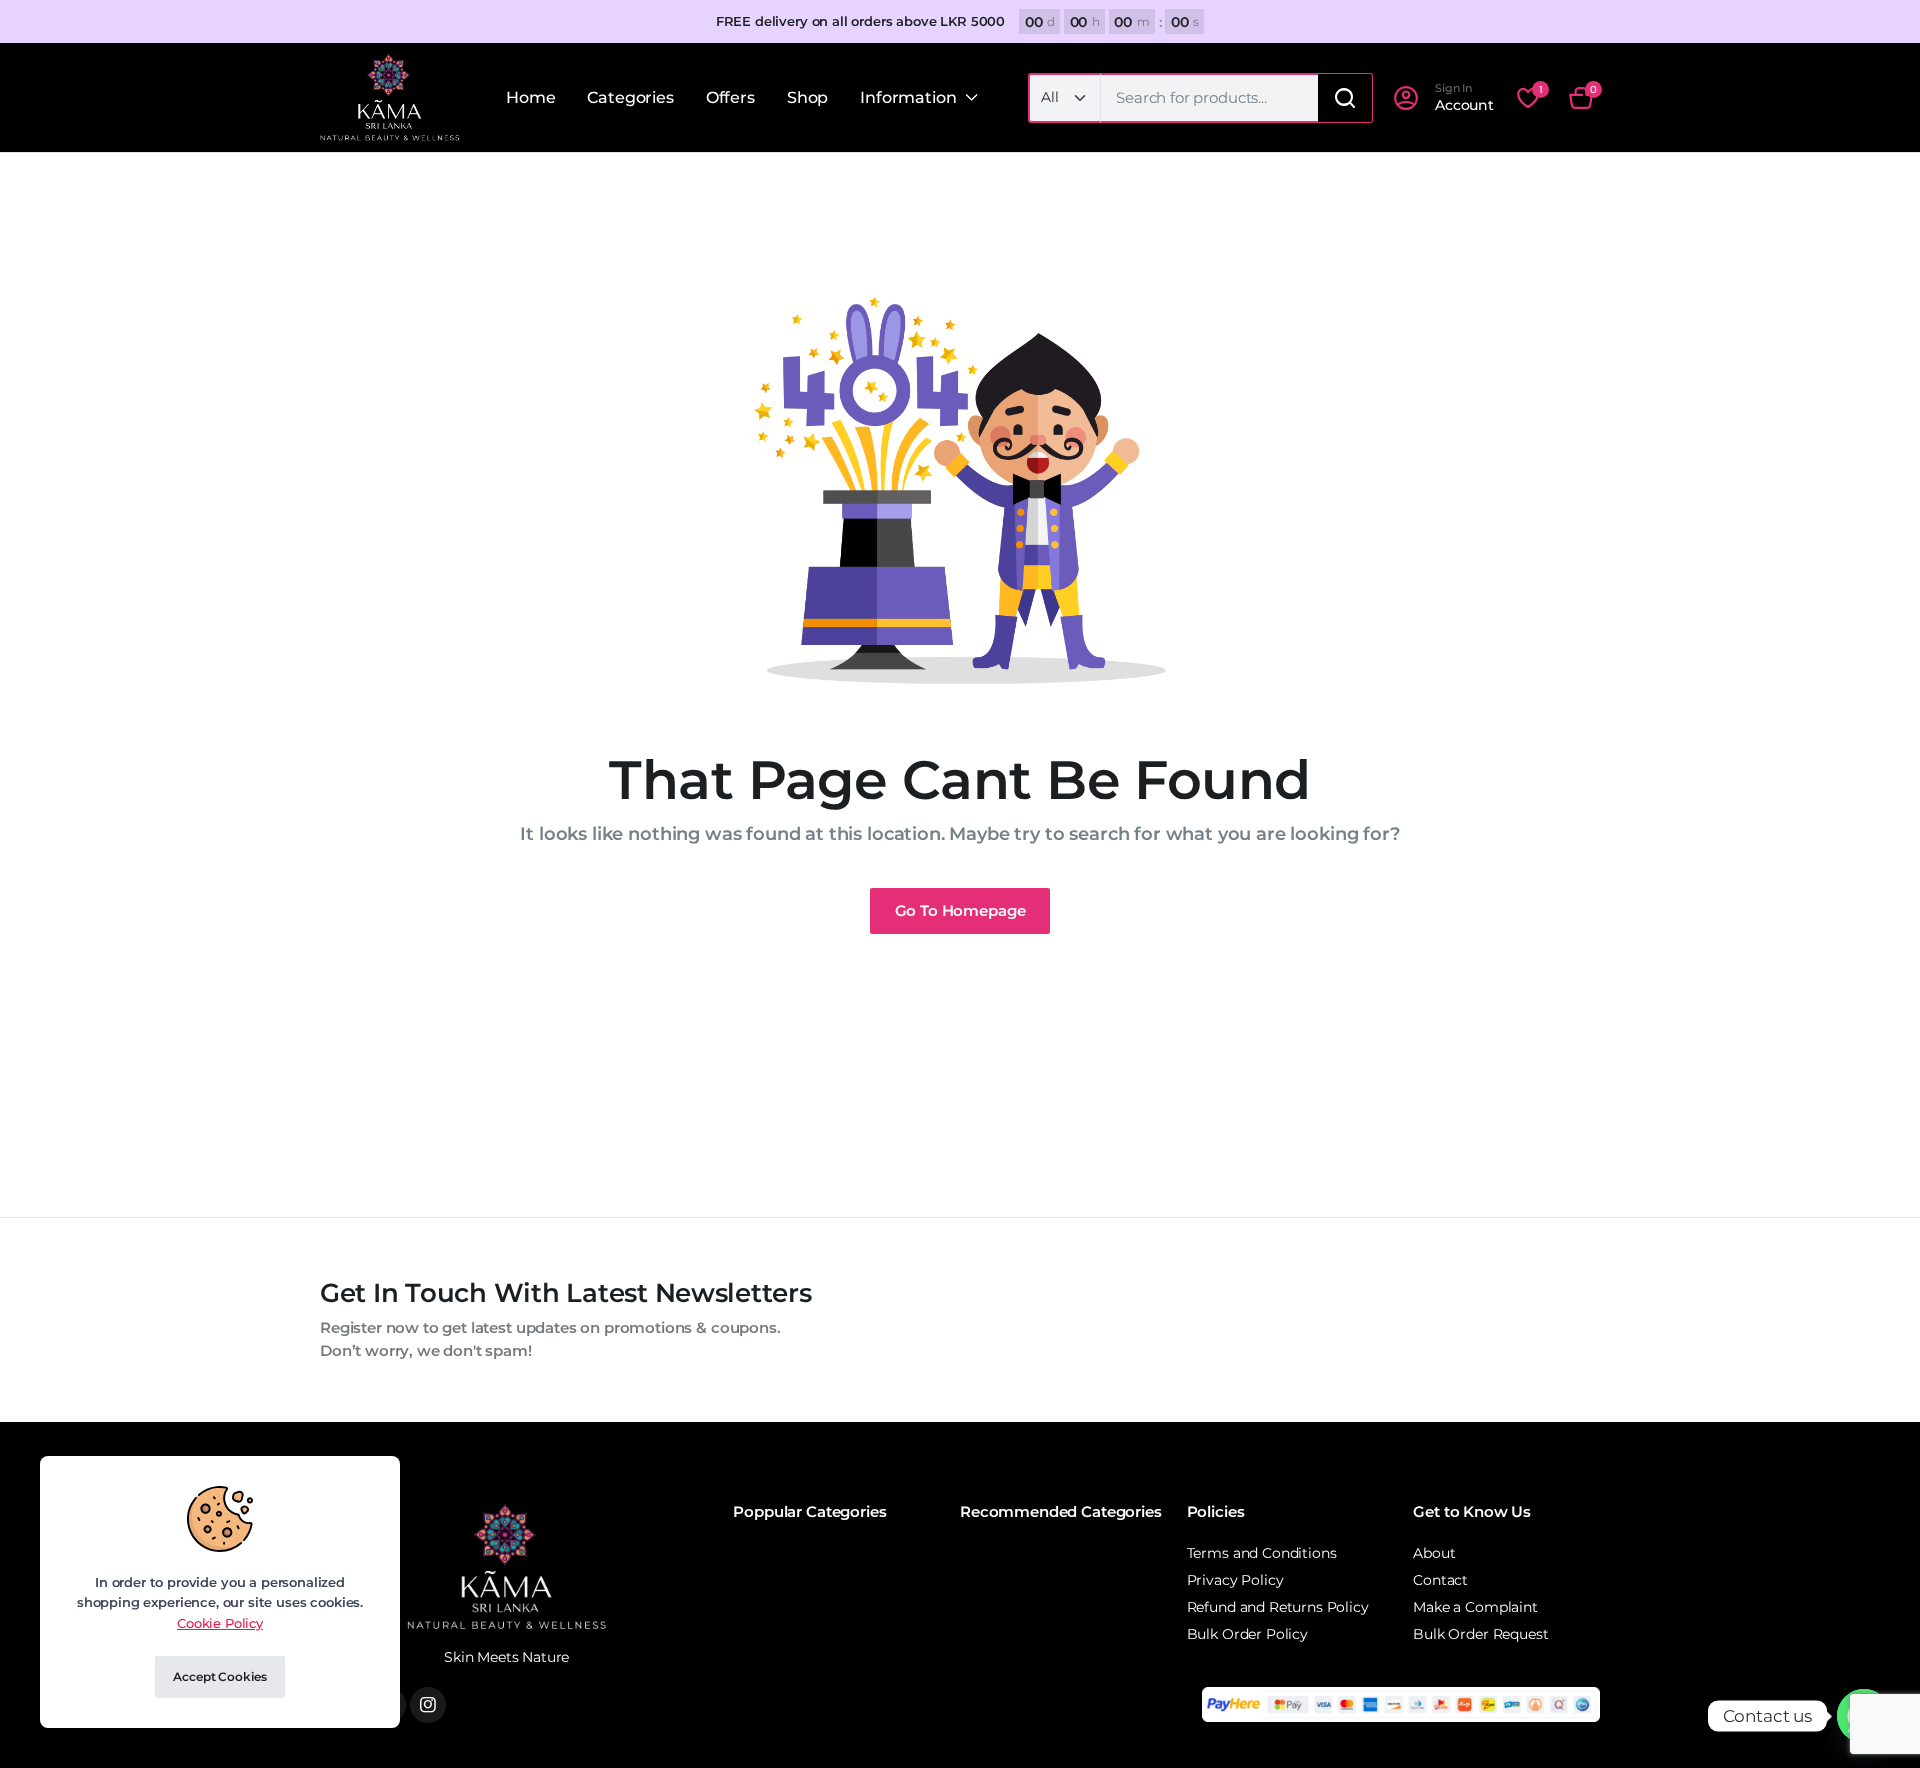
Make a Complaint (1475, 1607)
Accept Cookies (219, 1676)
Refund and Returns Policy (1278, 1607)
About (1434, 1553)
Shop (807, 97)
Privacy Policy (1235, 1580)
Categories (630, 97)
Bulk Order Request (1480, 1634)
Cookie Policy (220, 1623)
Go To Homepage (960, 910)
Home (530, 97)
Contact (1440, 1580)
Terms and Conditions (1262, 1553)
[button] (1581, 98)
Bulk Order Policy (1247, 1634)
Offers (730, 97)
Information (908, 97)
